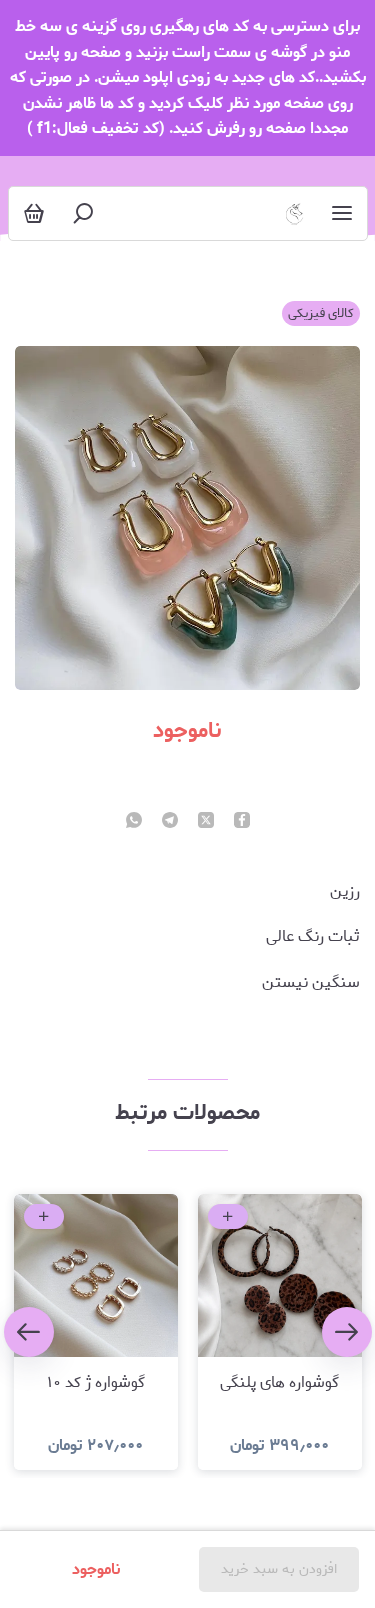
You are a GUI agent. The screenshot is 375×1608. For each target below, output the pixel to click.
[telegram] (170, 822)
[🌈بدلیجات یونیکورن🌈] (294, 213)
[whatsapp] (134, 822)
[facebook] (242, 822)
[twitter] (206, 822)
